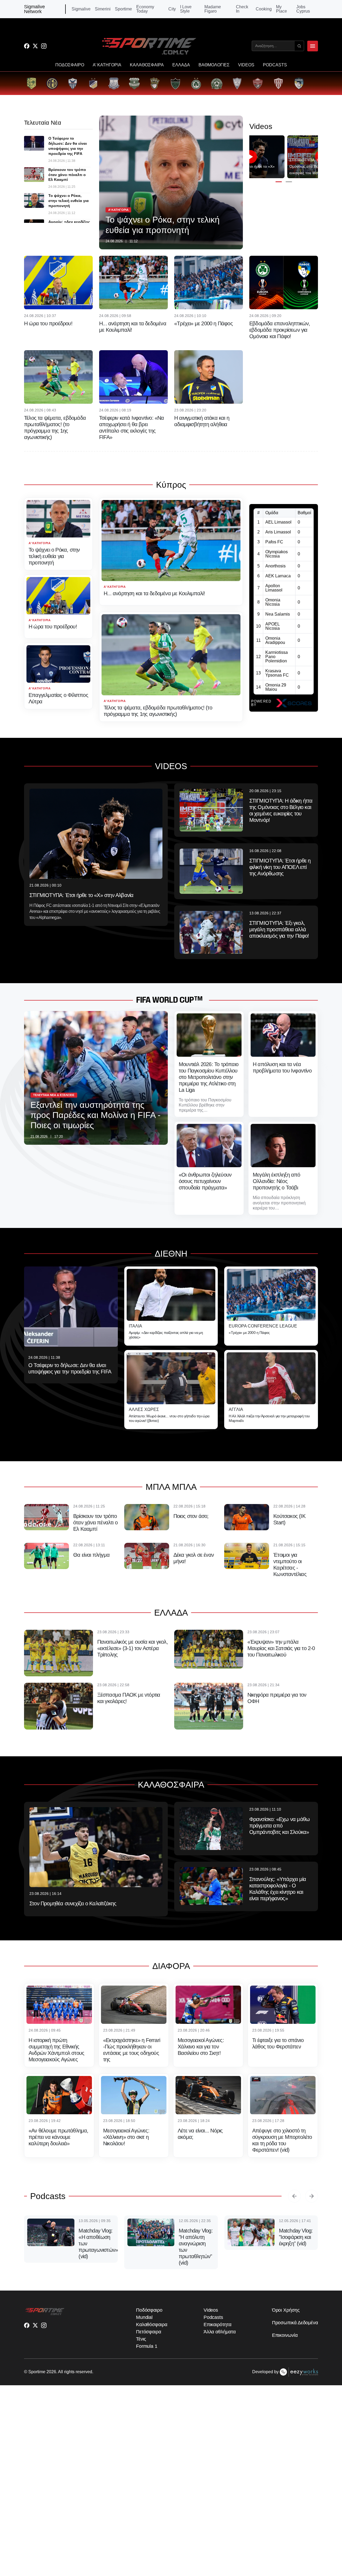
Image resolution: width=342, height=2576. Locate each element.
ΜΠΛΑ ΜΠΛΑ (171, 1487)
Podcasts (48, 2196)
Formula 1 (147, 2346)
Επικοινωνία (285, 2335)
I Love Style (186, 9)
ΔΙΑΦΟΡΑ (171, 1966)
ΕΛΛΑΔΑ (181, 65)
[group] (31, 83)
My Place (281, 9)
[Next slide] (312, 2196)
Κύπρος (171, 485)
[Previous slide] (294, 2196)
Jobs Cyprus (303, 9)
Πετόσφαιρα (149, 2332)
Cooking (264, 9)
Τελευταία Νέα (43, 123)
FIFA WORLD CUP (165, 1000)
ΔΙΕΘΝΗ (171, 1254)
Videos (211, 2310)
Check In (242, 9)
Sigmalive (81, 9)
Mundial (144, 2317)
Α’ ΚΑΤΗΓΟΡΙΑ (107, 65)
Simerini (103, 9)
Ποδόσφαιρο (149, 2310)
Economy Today (145, 9)
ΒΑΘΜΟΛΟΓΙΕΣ (214, 65)
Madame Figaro (213, 9)
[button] (279, 182)
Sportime (123, 9)
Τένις (141, 2339)
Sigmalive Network (34, 9)
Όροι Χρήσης (286, 2310)
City (172, 9)
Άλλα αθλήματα (220, 2332)
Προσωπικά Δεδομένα (295, 2323)
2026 (51, 2372)
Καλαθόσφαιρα (152, 2325)
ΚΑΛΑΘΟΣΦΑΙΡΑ (147, 65)
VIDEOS (246, 65)
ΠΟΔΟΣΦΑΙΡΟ (70, 65)
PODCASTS (275, 65)
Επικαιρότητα (217, 2325)
